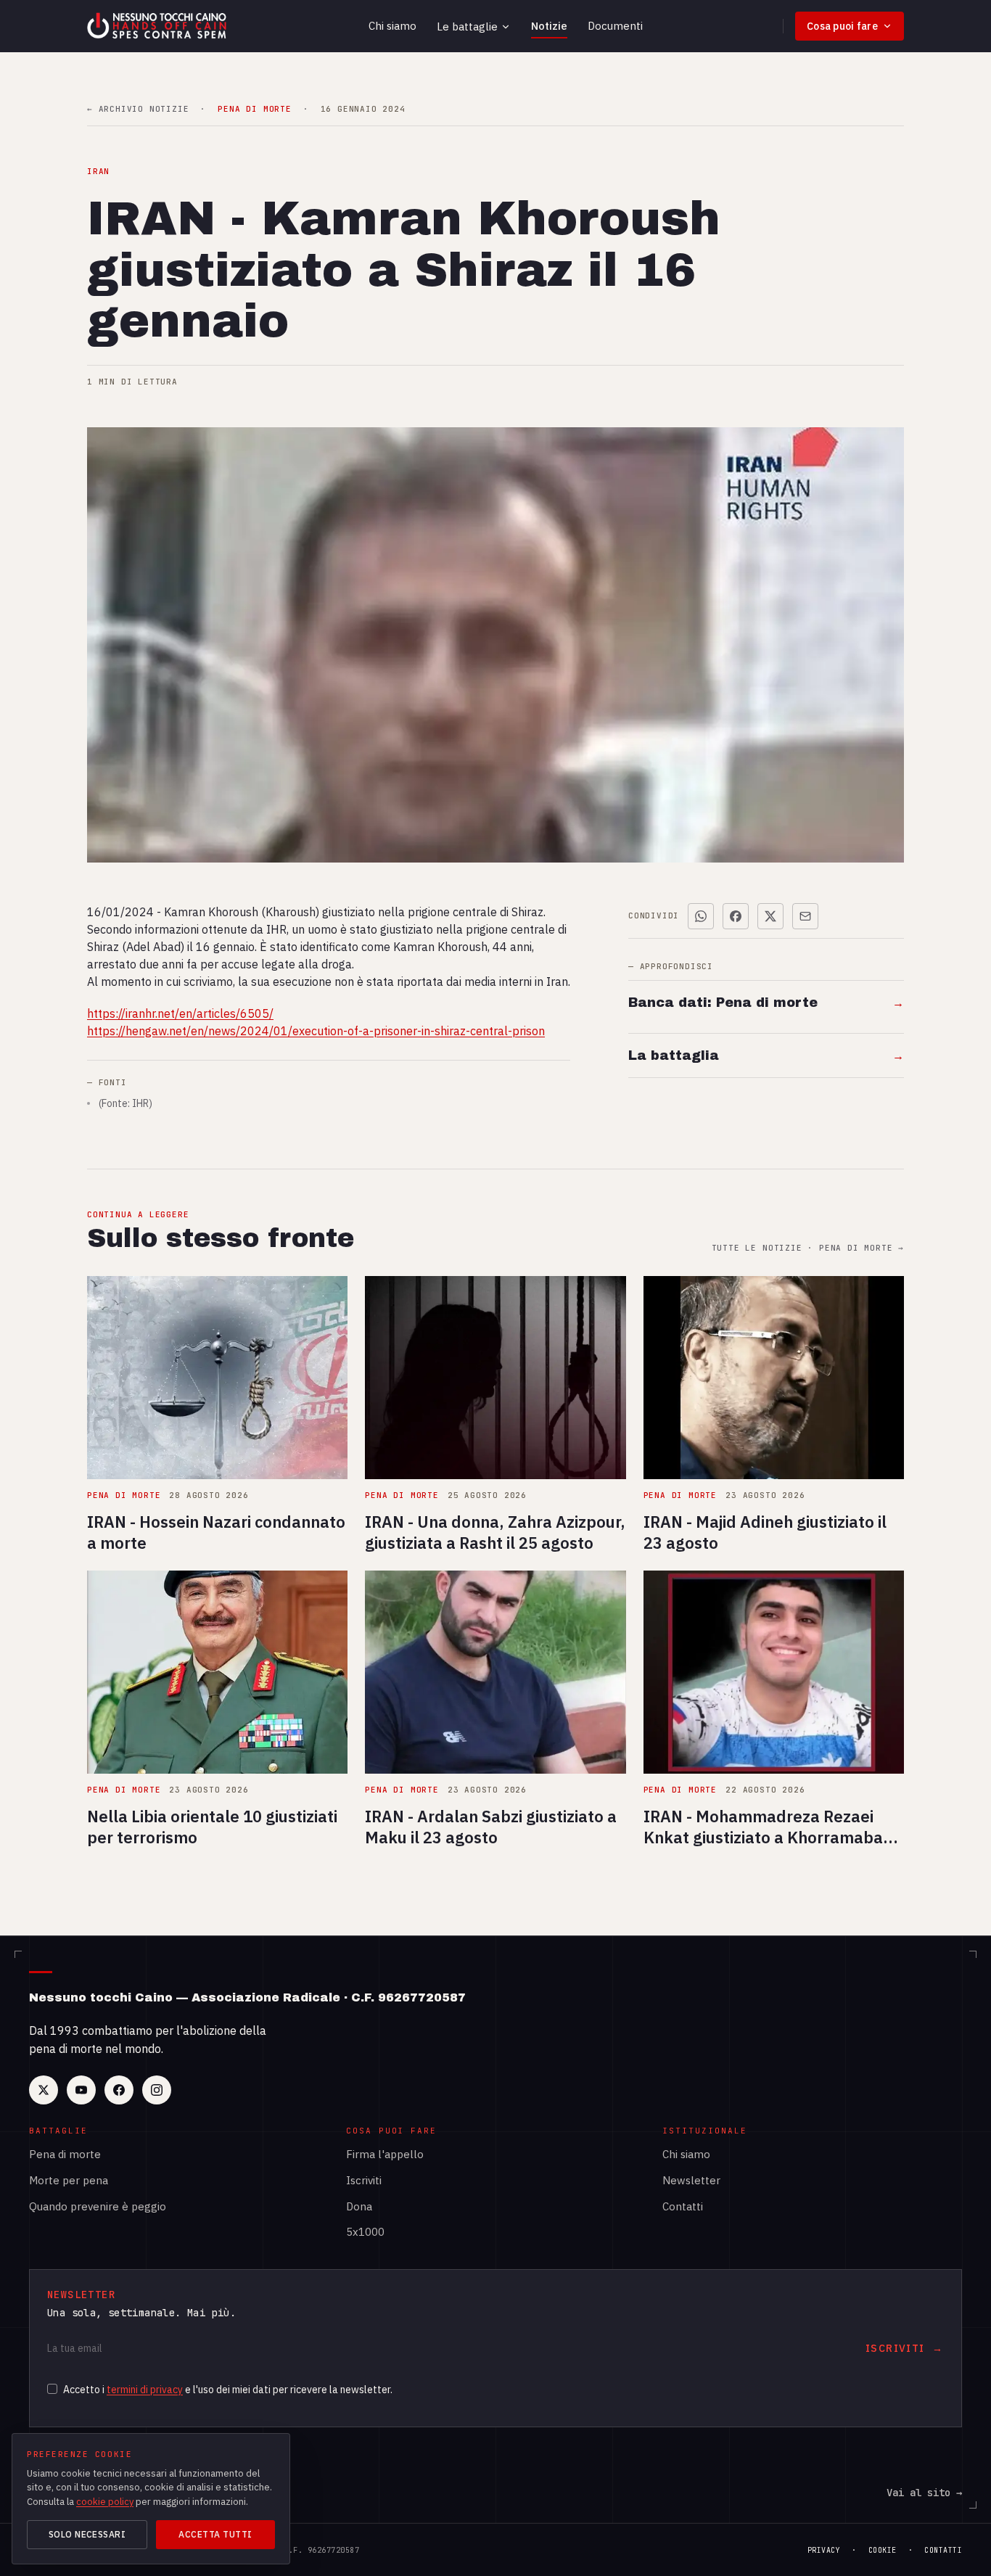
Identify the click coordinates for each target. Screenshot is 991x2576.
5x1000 (365, 2232)
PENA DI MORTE (254, 109)
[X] (44, 2090)
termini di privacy (145, 2390)
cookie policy (105, 2502)
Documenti (615, 26)
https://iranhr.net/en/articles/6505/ (180, 1013)
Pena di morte (65, 2154)
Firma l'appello (385, 2154)
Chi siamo (392, 26)
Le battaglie (467, 26)
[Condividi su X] (770, 916)
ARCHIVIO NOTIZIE (138, 109)
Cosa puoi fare (842, 26)
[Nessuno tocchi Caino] (158, 26)
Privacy (824, 2550)
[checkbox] (52, 2389)
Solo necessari (87, 2534)
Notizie (549, 26)
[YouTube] (81, 2090)
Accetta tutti (215, 2534)
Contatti (683, 2206)
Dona (359, 2206)
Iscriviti (364, 2180)
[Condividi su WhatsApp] (701, 916)
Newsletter (691, 2180)
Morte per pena (69, 2180)
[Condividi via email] (805, 916)
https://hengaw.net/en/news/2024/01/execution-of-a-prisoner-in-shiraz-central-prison (316, 1031)
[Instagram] (157, 2090)
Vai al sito (924, 2493)
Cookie (883, 2550)
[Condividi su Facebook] (736, 916)
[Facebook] (119, 2090)
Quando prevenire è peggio (98, 2206)
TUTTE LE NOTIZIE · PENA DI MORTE (808, 1248)
